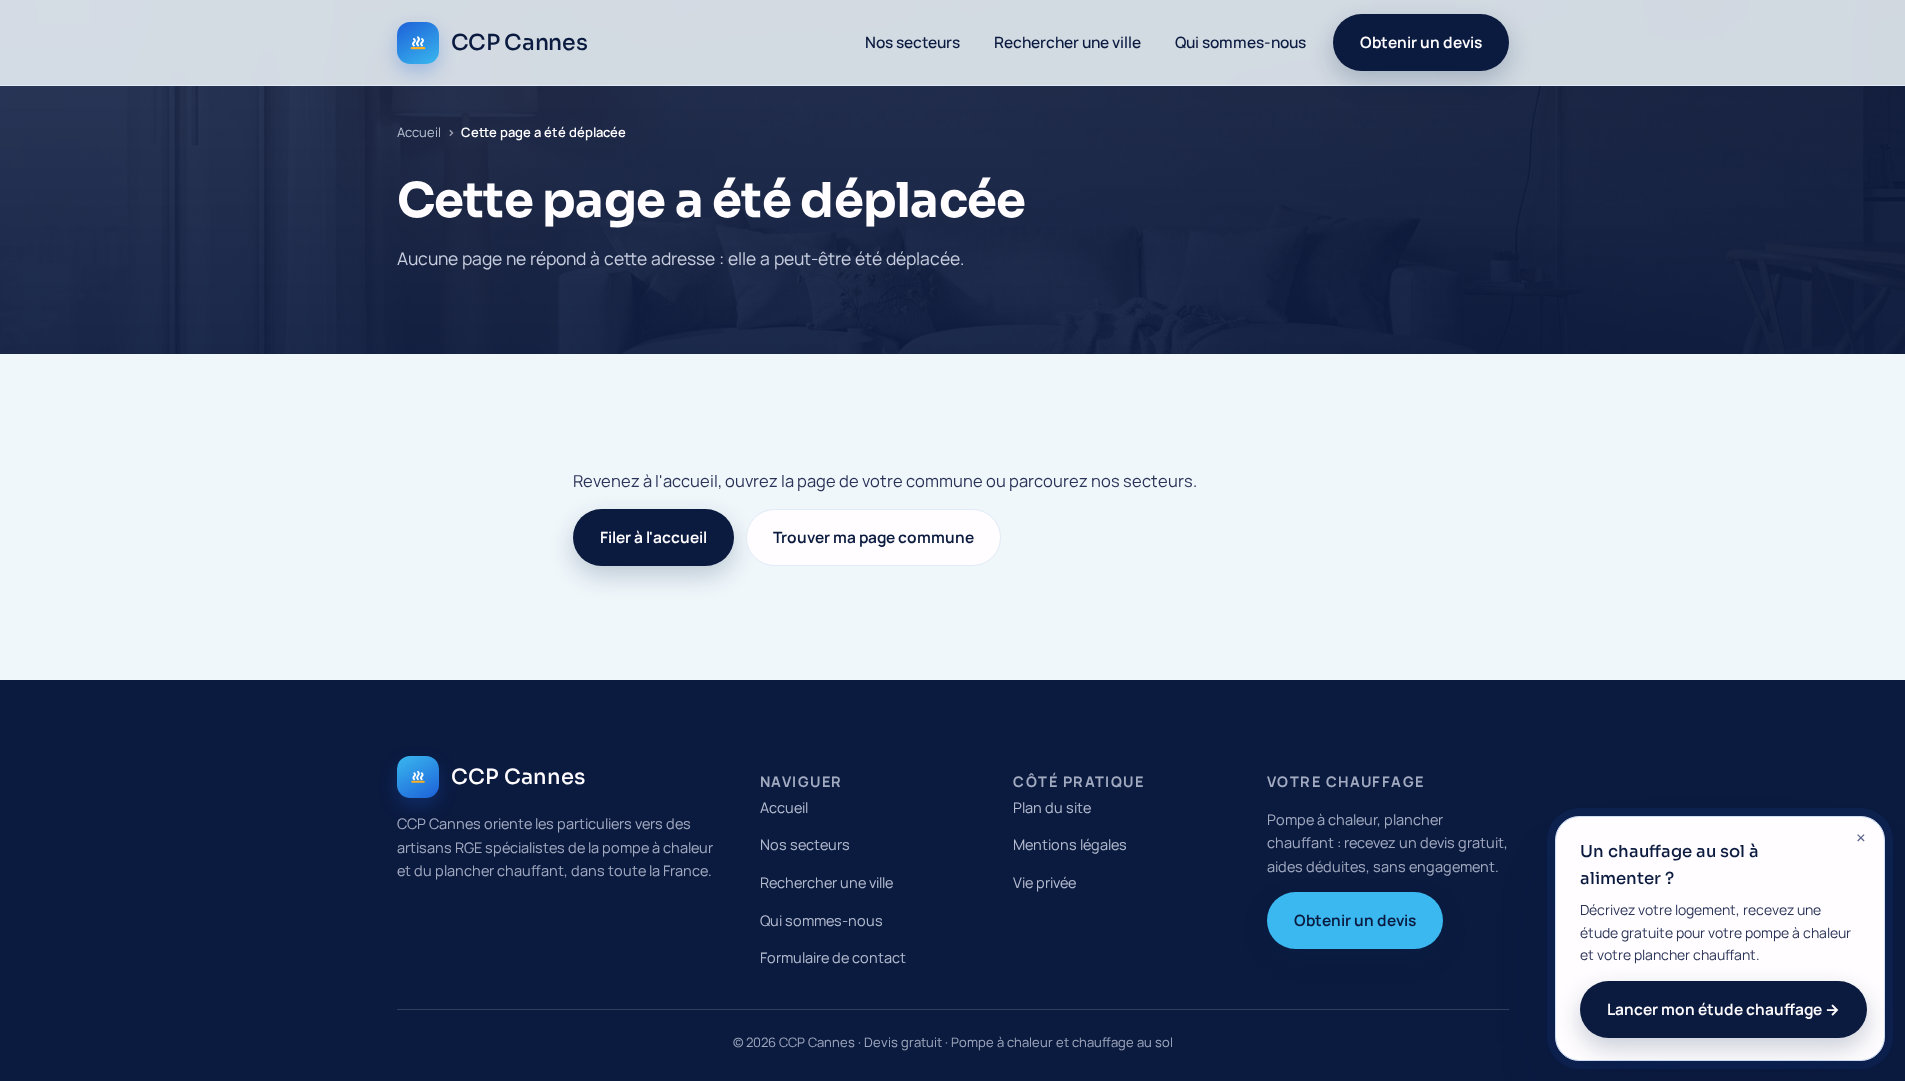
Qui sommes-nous (1240, 42)
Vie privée (1044, 882)
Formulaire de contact (833, 957)
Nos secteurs (912, 42)
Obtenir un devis (1421, 42)
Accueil (419, 132)
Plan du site (1052, 807)
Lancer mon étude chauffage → (1723, 1009)
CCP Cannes (519, 42)
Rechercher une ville (1067, 42)
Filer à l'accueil (653, 537)
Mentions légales (1070, 844)
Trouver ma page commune (873, 537)
